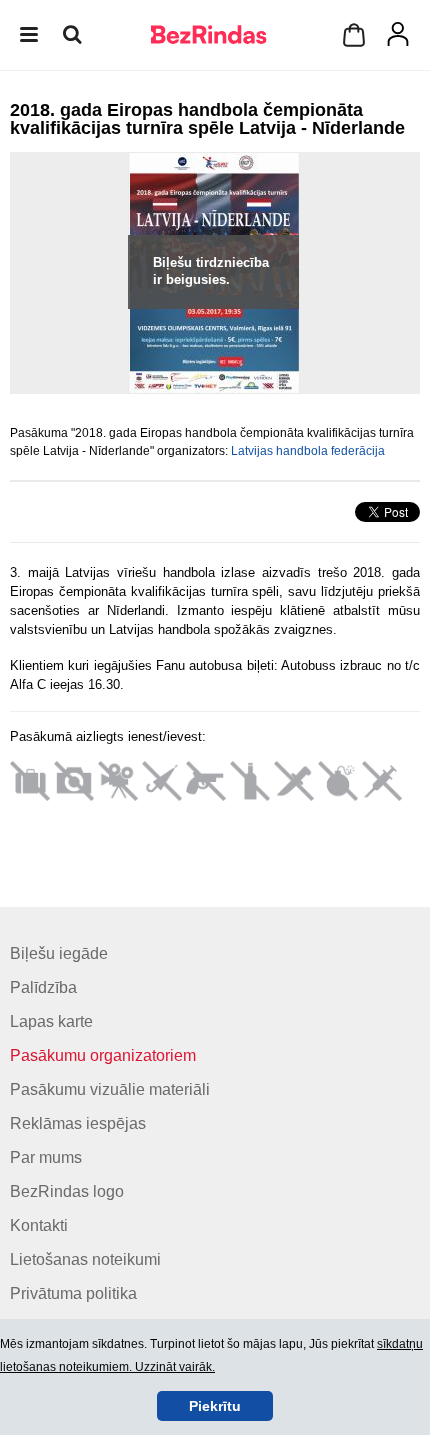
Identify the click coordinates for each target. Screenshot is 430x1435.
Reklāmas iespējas (78, 1123)
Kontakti (39, 1225)
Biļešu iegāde (59, 953)
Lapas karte (51, 1021)
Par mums (46, 1157)
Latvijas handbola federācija (308, 451)
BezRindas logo (67, 1191)
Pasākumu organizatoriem (103, 1055)
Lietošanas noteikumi (85, 1259)
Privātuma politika (73, 1293)
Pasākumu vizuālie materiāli (110, 1089)
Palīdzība (43, 987)
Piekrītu (215, 1406)
